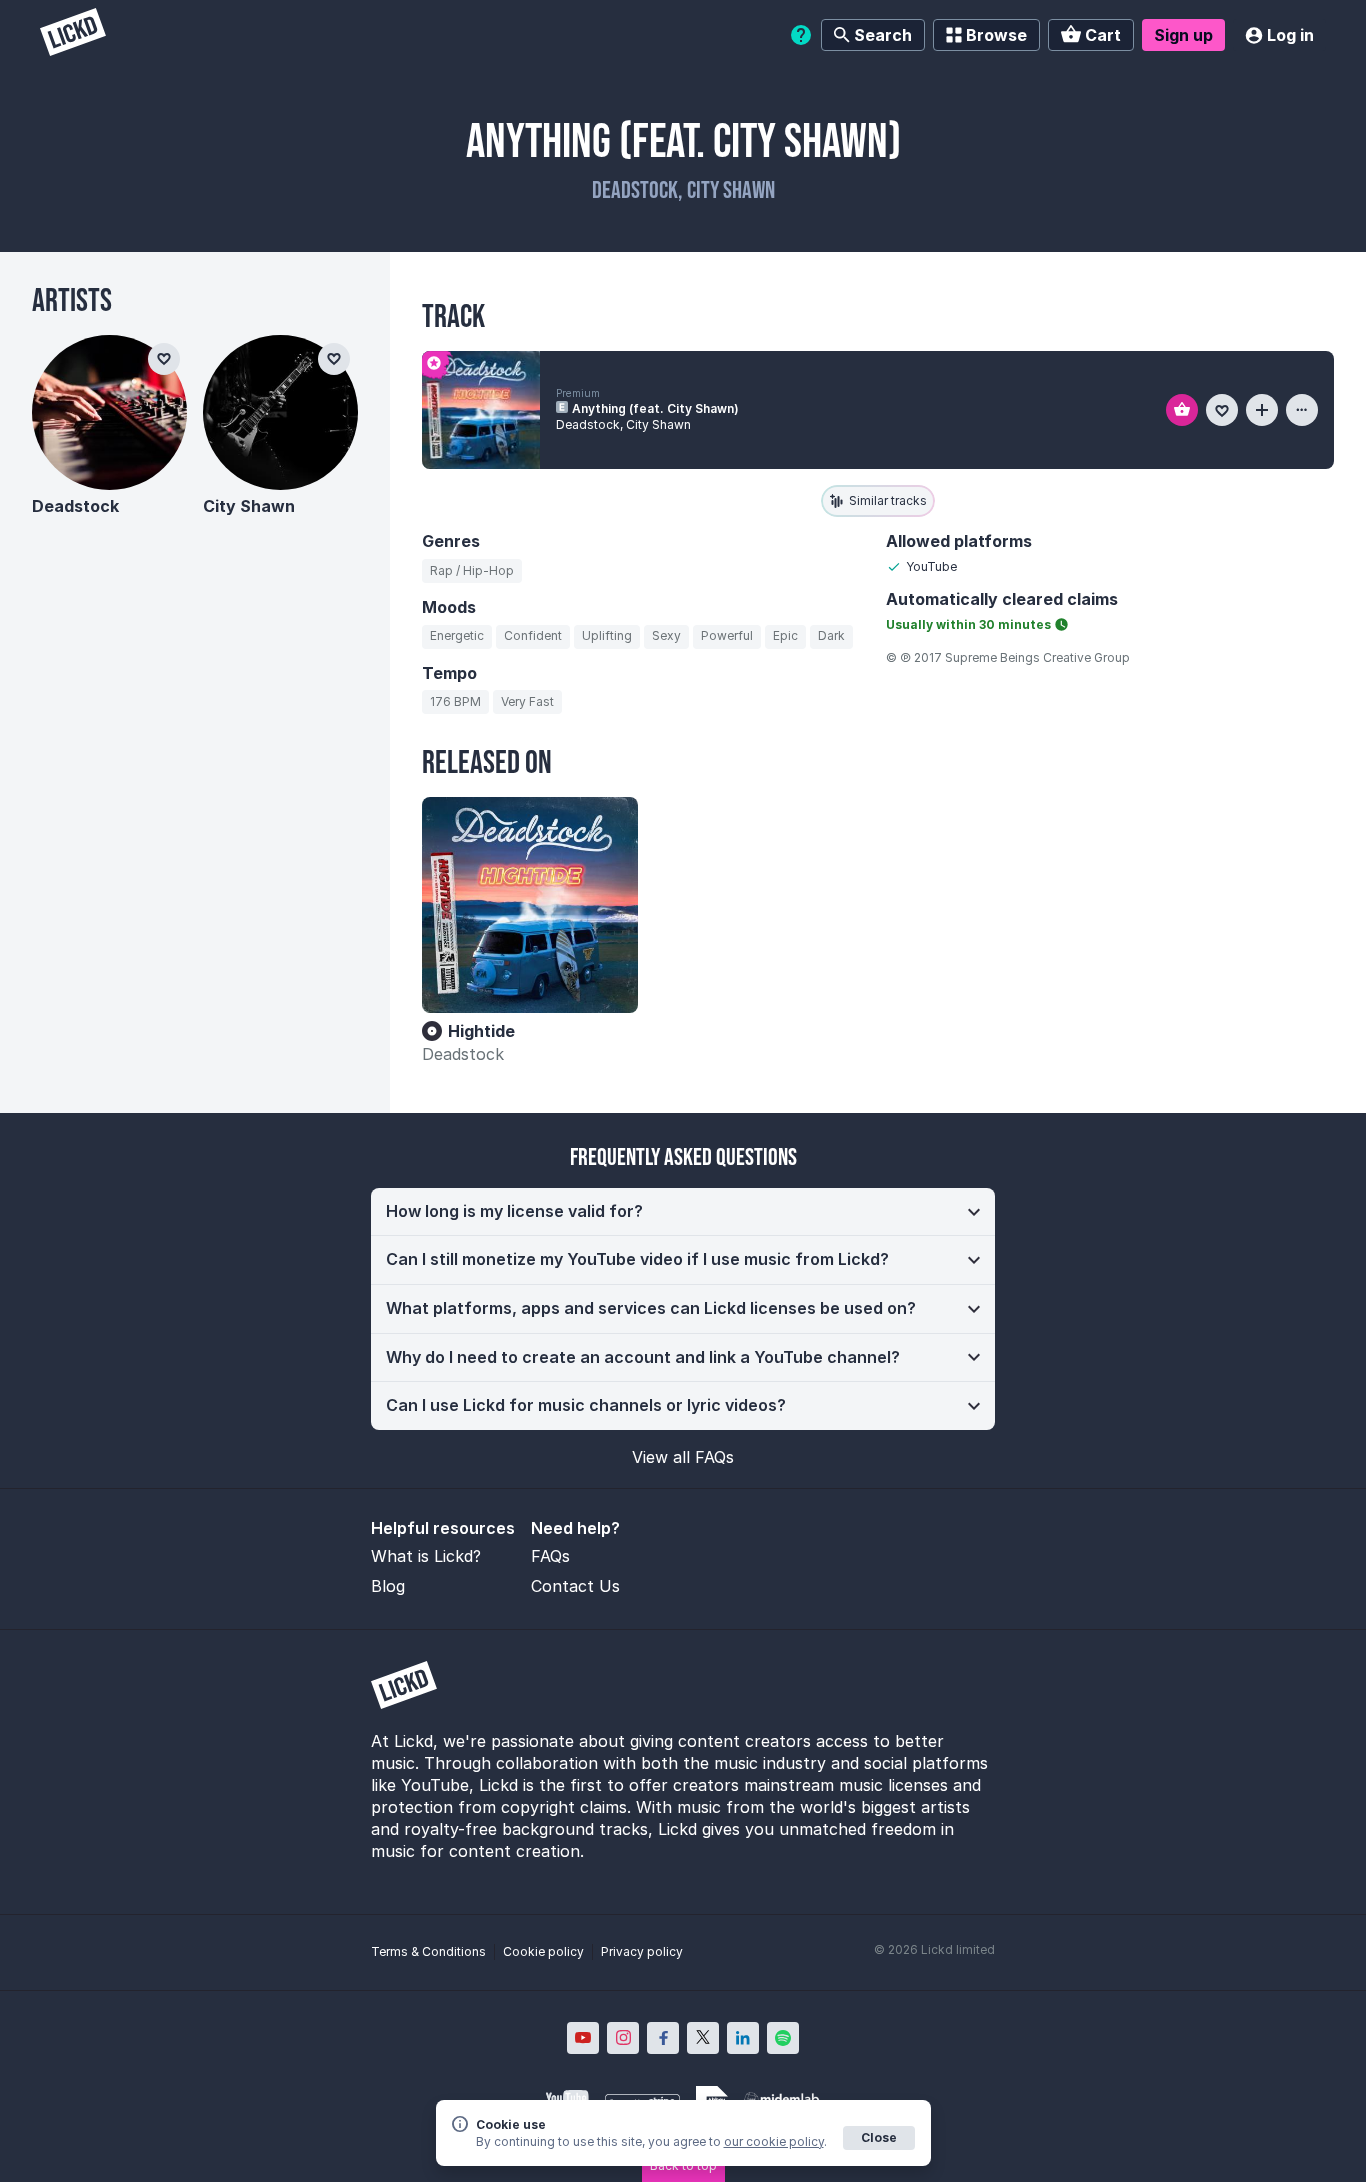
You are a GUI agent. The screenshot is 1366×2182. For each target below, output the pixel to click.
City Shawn (249, 506)
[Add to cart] (1182, 410)
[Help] (801, 35)
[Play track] (481, 410)
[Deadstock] (109, 412)
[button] (683, 1212)
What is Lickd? (426, 1556)
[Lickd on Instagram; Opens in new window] (623, 2038)
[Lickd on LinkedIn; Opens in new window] (743, 2038)
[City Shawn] (280, 412)
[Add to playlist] (1262, 410)
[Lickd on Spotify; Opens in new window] (783, 2038)
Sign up (1183, 35)
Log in (1290, 35)
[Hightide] (530, 905)
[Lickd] (73, 34)
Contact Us (575, 1586)
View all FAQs (683, 1457)
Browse (996, 35)
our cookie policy (774, 2141)
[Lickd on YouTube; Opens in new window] (583, 2038)
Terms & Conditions (428, 1951)
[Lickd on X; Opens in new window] (703, 2038)
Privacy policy (642, 1951)
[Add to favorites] (1222, 410)
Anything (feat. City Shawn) (655, 408)
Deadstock (463, 1054)
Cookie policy (543, 1951)
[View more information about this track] (1302, 410)
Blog (388, 1586)
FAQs (550, 1556)
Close (879, 2137)
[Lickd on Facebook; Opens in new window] (663, 2038)
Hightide (481, 1031)
